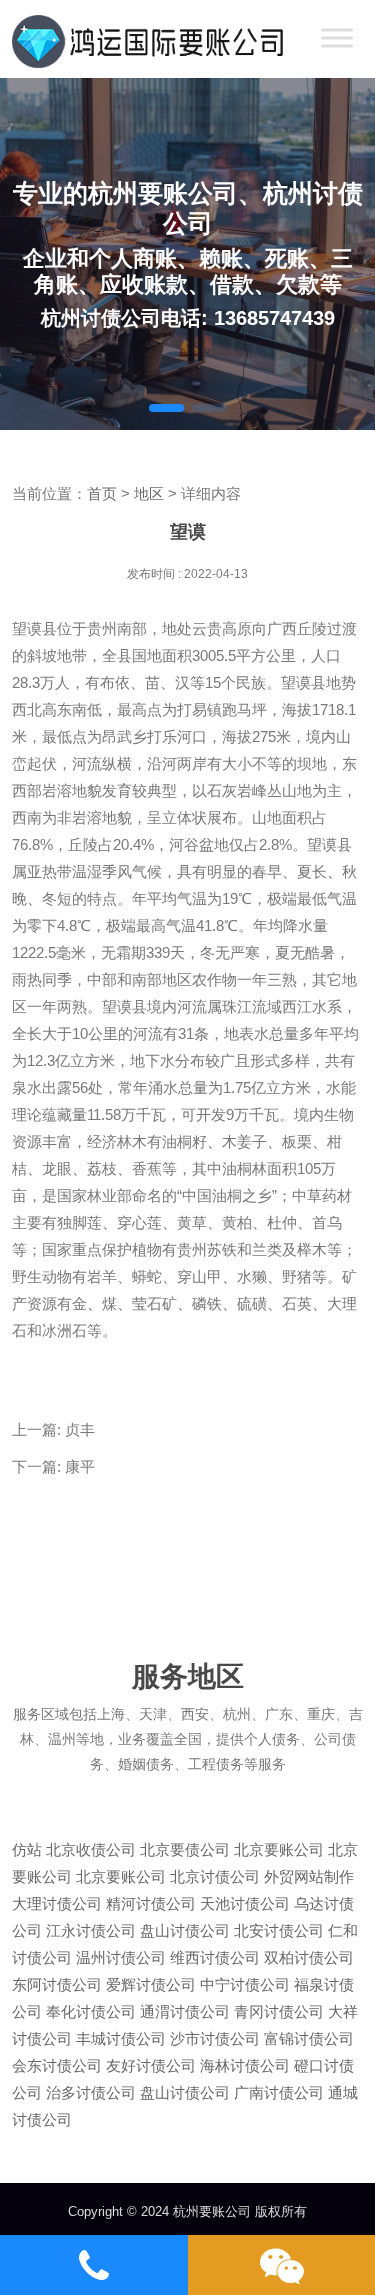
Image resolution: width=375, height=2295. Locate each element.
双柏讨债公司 (309, 1957)
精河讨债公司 (151, 1903)
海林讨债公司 (245, 2065)
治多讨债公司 (91, 2092)
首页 (102, 493)
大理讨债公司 (57, 1903)
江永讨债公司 (91, 1930)
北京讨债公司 (215, 1876)
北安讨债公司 (279, 1930)
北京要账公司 (279, 1849)
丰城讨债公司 (121, 2038)
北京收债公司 (91, 1849)
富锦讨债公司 (309, 2038)
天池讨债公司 (245, 1903)
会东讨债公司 (57, 2065)
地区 (149, 493)
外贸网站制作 (309, 1876)
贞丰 (80, 1429)
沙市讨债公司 (215, 2038)
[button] (166, 408)
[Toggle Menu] (337, 37)
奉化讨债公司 (91, 2011)
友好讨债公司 (151, 2065)
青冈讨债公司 (279, 2011)
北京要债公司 (185, 1849)
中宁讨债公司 (245, 1984)
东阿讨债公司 (57, 1984)
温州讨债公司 (121, 1957)
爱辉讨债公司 (151, 1984)
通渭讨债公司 (185, 2011)
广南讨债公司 (279, 2092)
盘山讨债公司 (185, 1930)
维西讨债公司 (215, 1957)
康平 (80, 1466)
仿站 (27, 1849)
